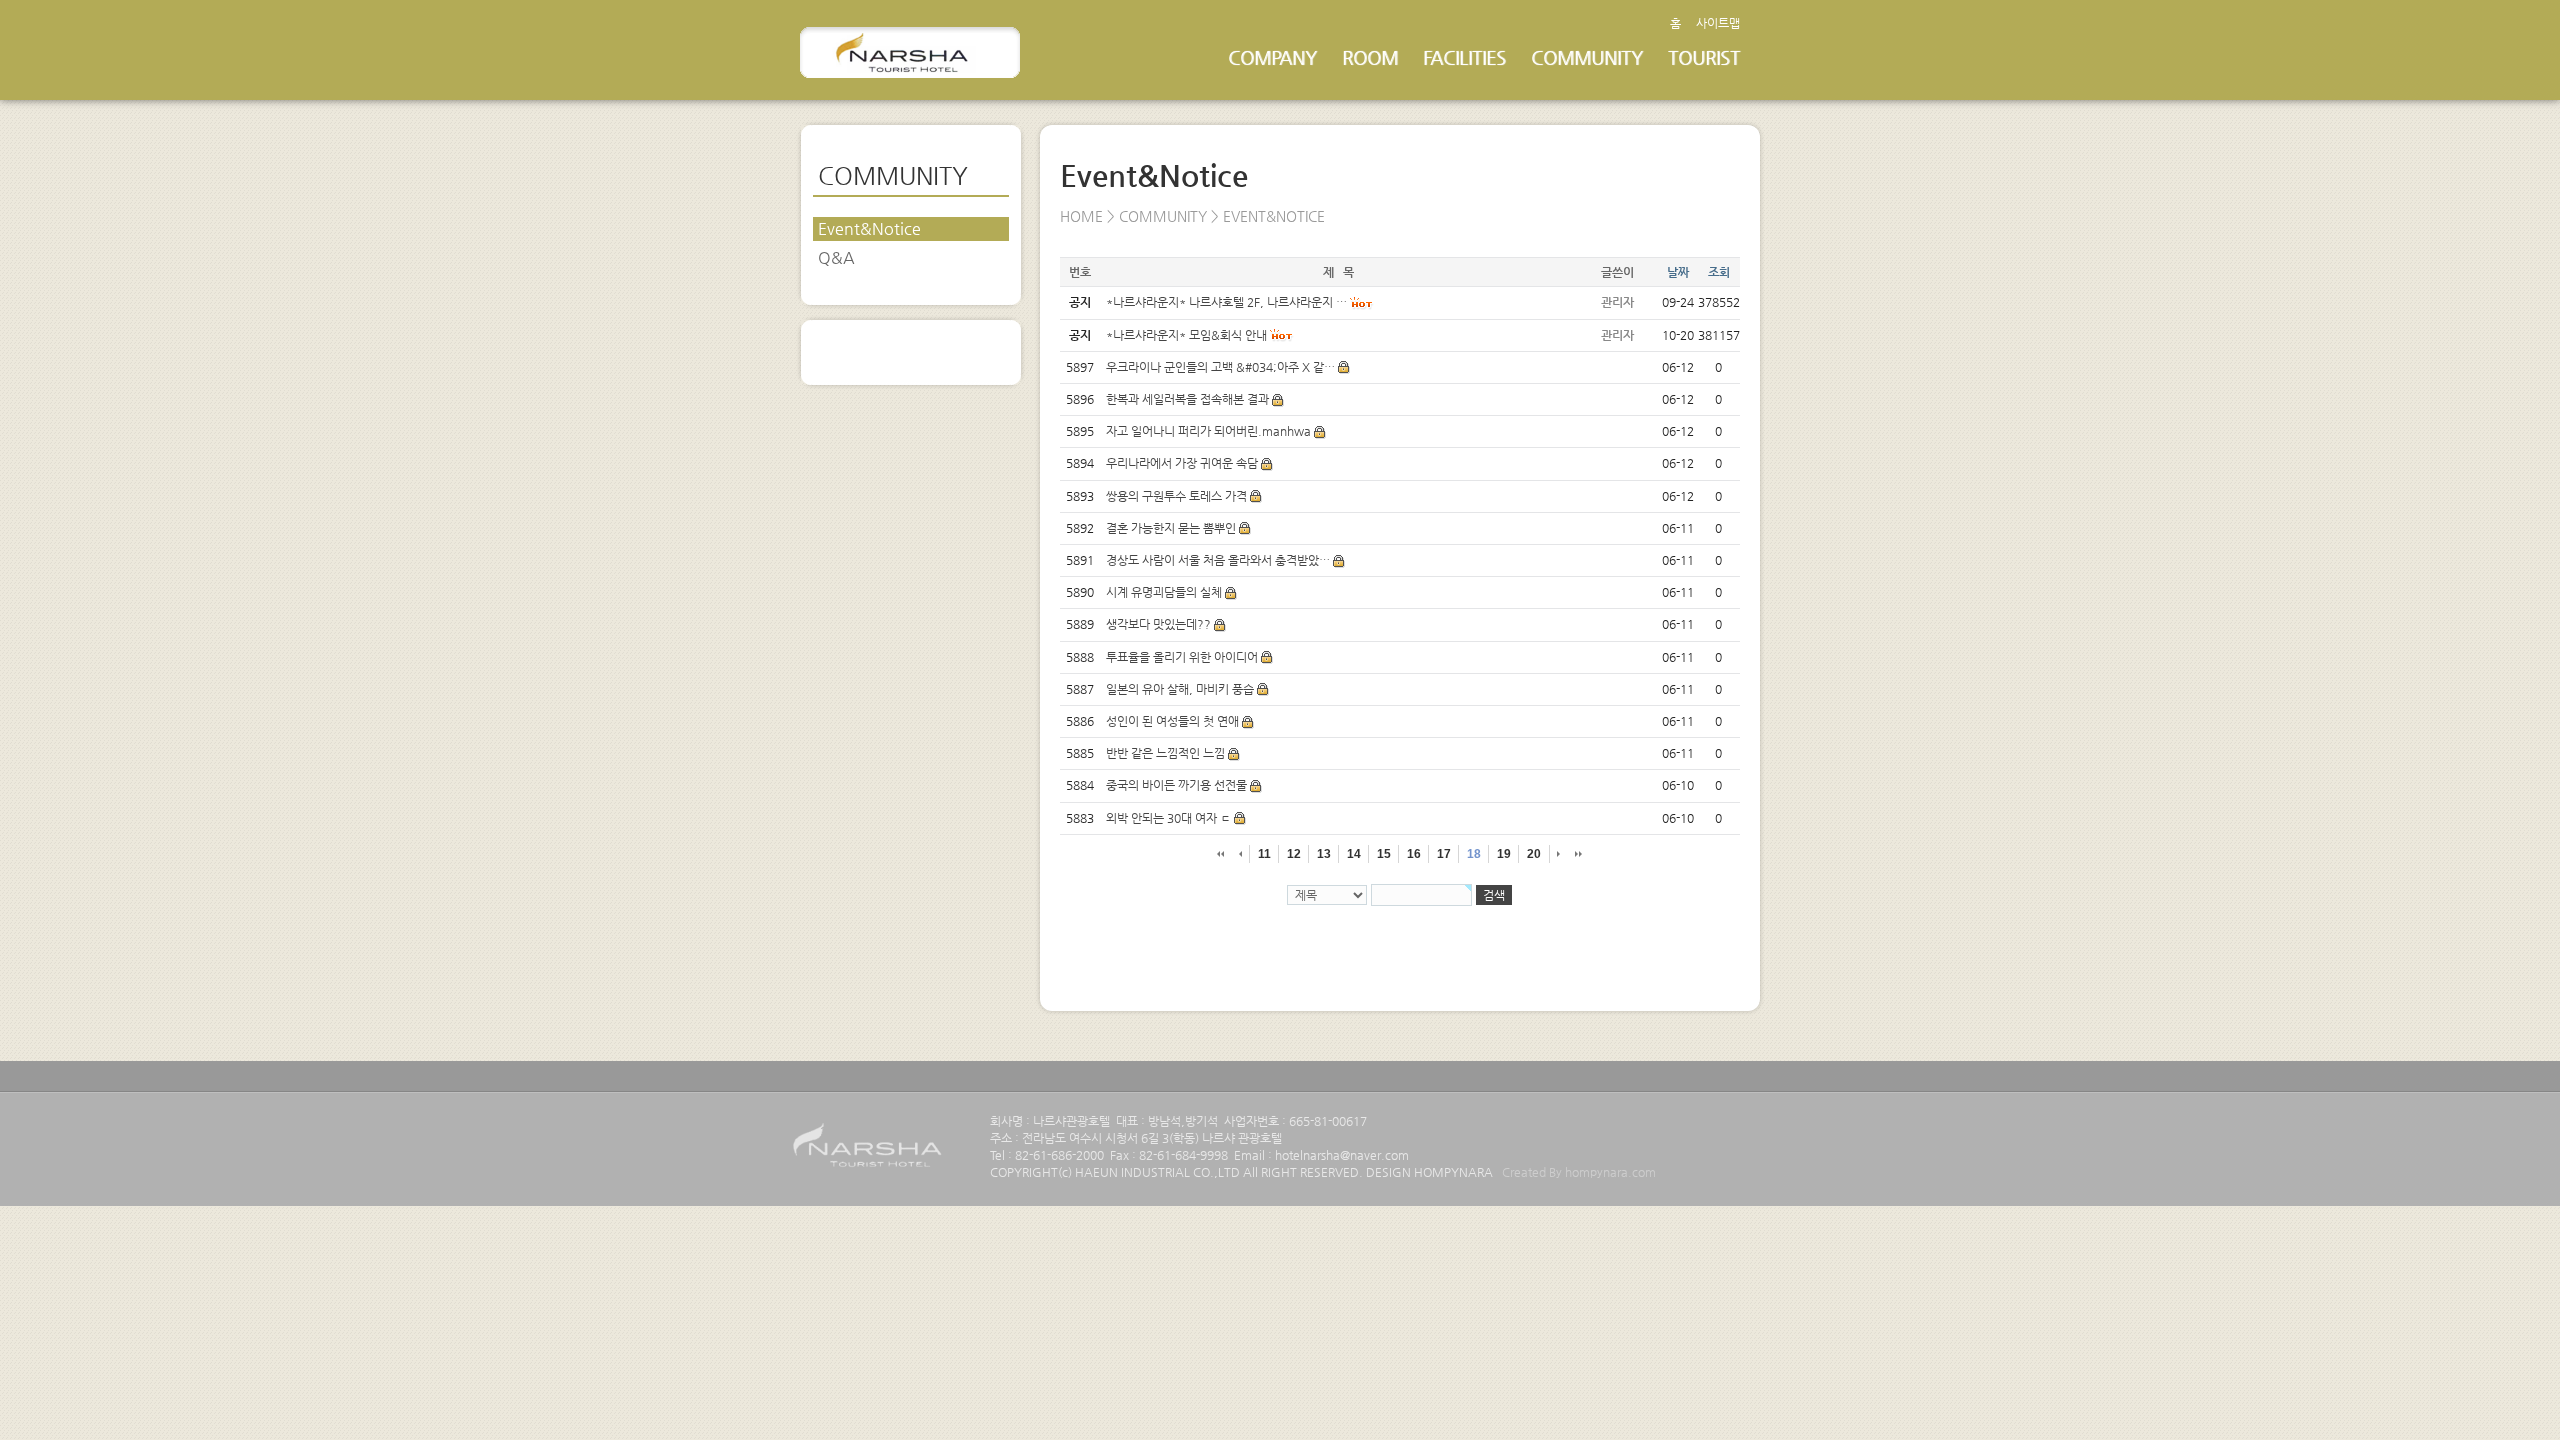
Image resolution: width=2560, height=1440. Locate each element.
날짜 (1678, 272)
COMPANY (1272, 57)
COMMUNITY (1587, 57)
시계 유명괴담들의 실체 (1164, 592)
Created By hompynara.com (1579, 1172)
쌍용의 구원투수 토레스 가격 (1176, 496)
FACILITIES (1464, 57)
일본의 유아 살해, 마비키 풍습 (1180, 689)
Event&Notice (869, 228)
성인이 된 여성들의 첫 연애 (1172, 721)
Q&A (836, 257)
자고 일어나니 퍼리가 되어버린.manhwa (1208, 431)
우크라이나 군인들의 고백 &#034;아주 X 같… (1220, 367)
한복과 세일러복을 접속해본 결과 (1187, 399)
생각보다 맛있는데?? (1158, 624)
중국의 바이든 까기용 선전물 (1176, 785)
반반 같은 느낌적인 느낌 (1165, 753)
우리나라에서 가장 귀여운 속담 (1182, 463)
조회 (1719, 272)
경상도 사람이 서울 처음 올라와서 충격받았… (1218, 560)
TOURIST (1704, 57)
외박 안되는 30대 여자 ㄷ (1168, 818)
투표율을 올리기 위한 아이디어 (1182, 657)
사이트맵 (1718, 23)
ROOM (1370, 57)
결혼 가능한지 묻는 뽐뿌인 (1171, 528)
